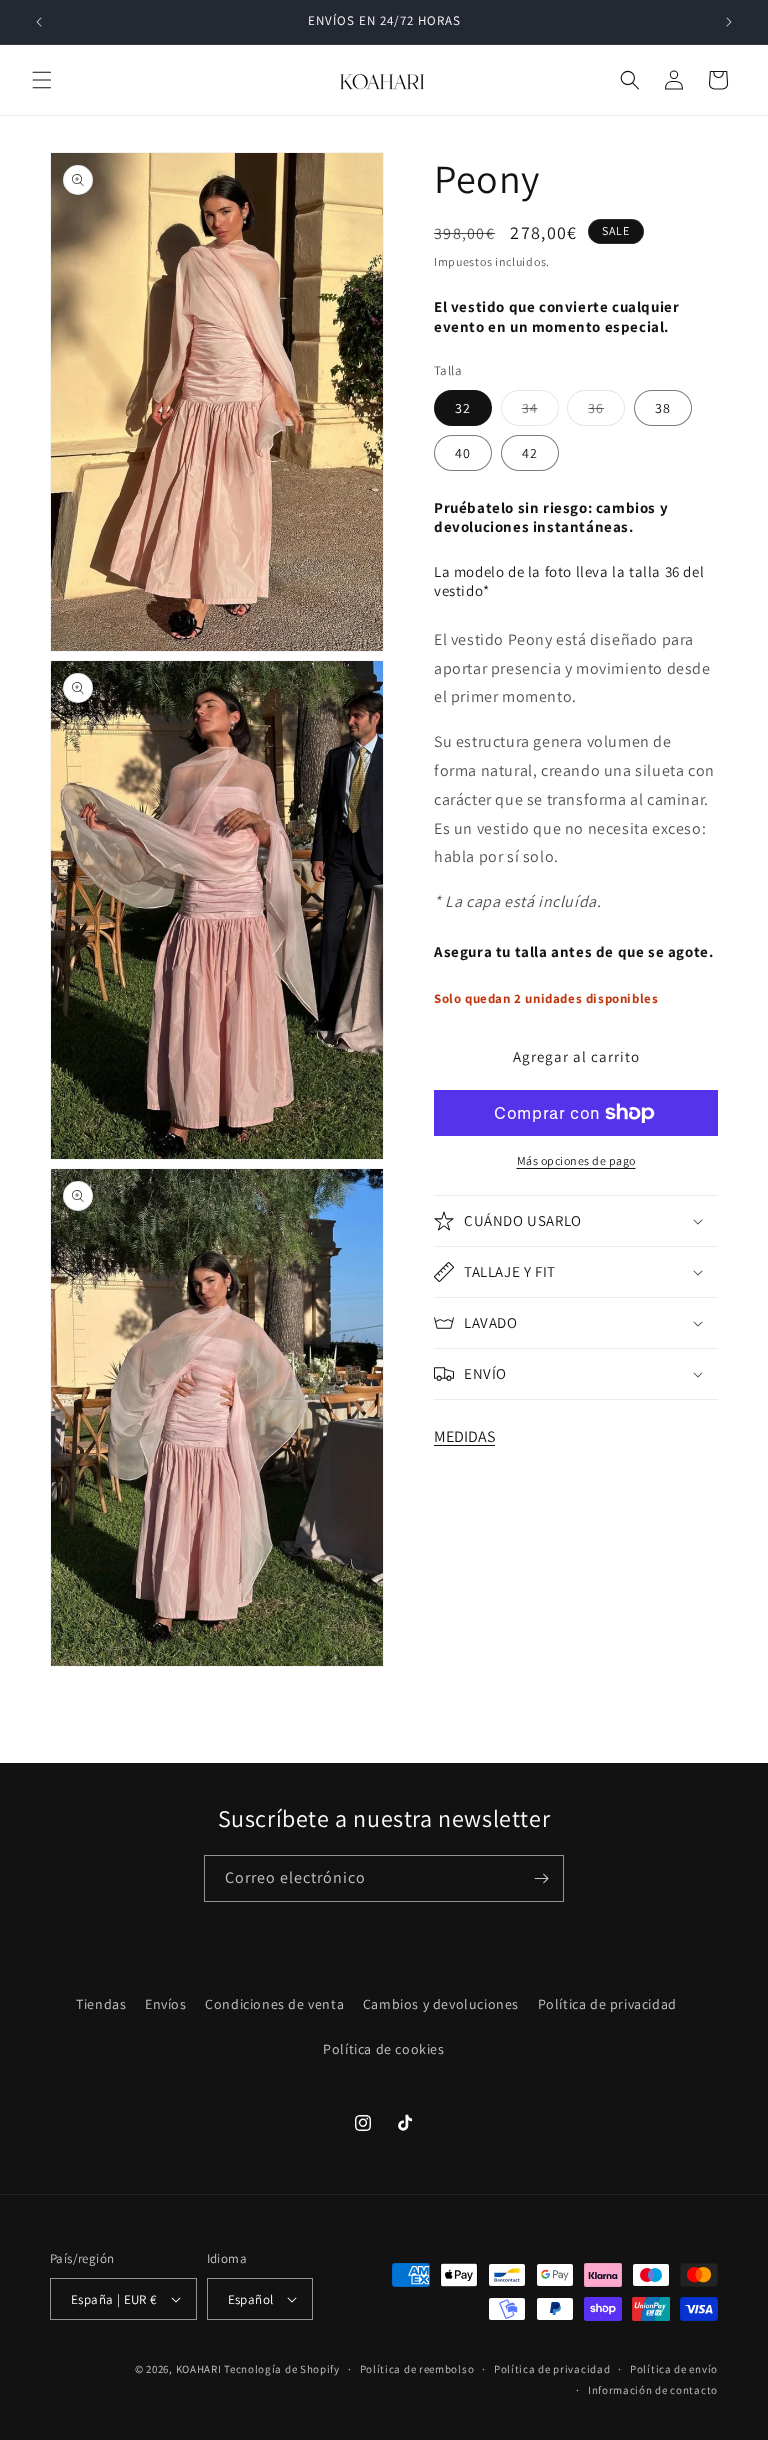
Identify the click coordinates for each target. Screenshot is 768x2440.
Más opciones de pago (576, 1160)
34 (540, 412)
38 (663, 408)
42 (530, 453)
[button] (42, 80)
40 (463, 453)
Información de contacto (653, 2390)
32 (463, 408)
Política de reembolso (417, 2369)
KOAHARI (199, 2369)
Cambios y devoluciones (441, 2004)
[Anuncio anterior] (39, 22)
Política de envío (674, 2369)
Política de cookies (383, 2049)
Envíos (166, 2004)
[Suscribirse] (541, 1878)
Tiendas (101, 2004)
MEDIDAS (464, 1436)
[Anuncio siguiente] (729, 22)
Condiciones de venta (274, 2004)
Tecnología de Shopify (282, 2369)
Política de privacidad (607, 2004)
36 (606, 412)
